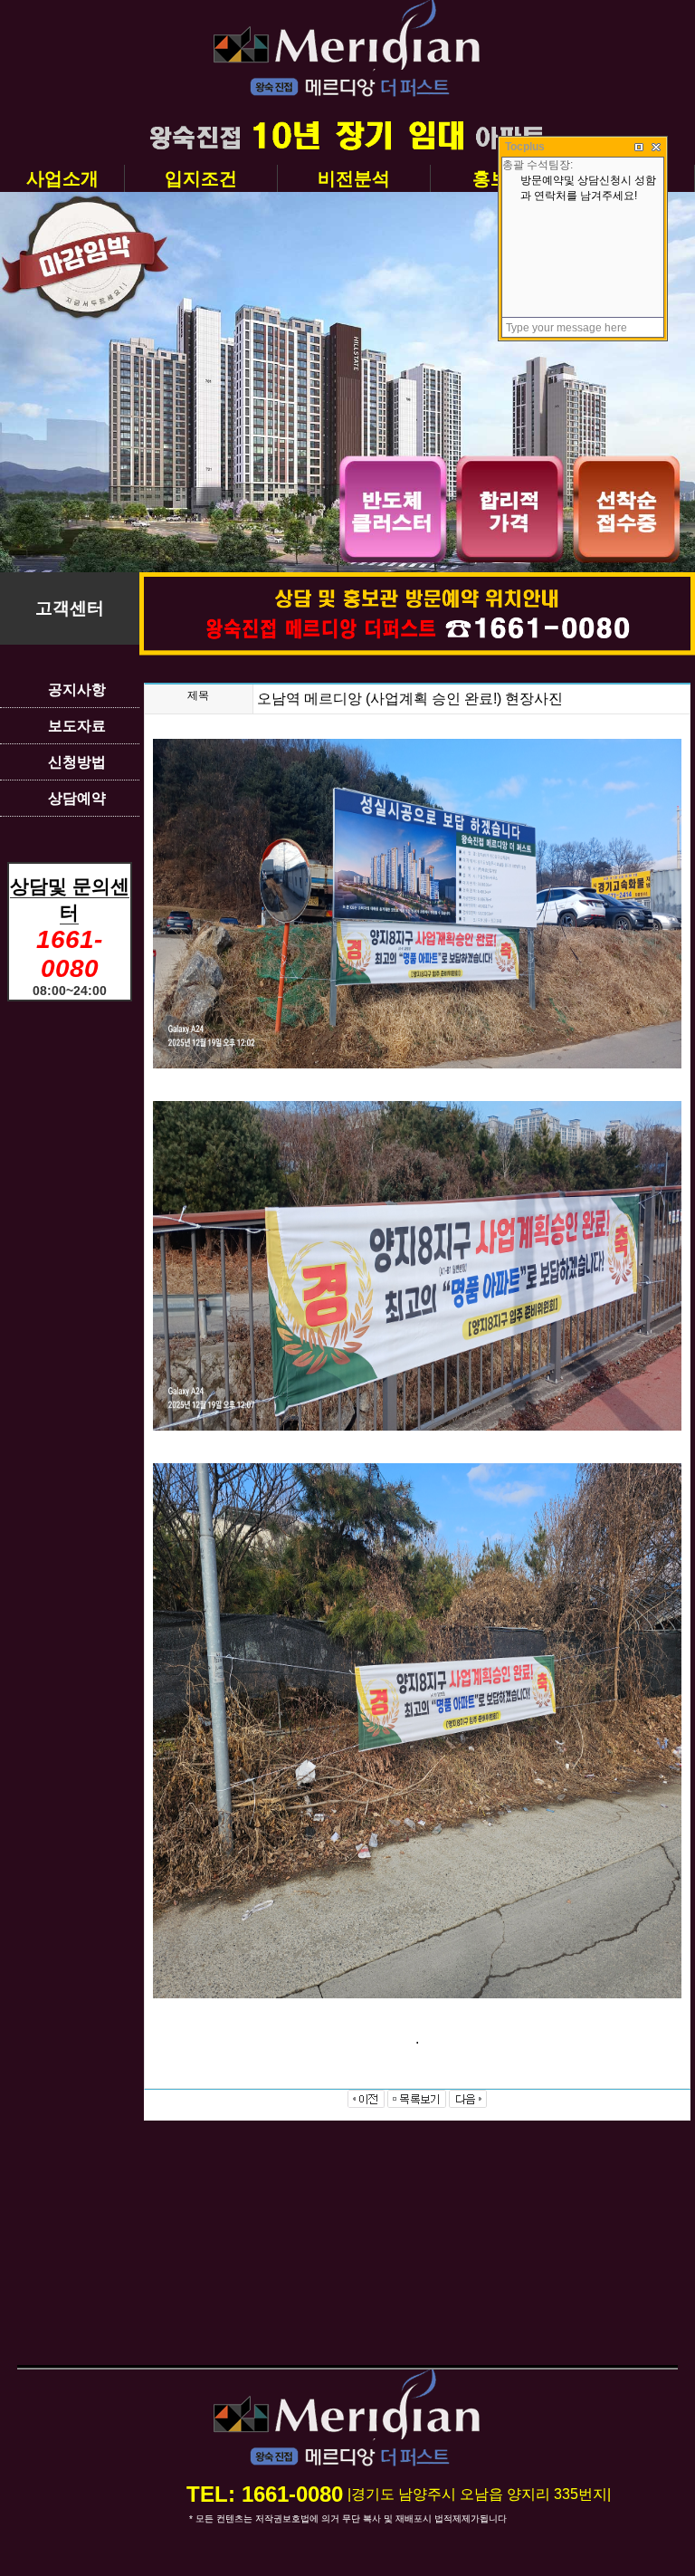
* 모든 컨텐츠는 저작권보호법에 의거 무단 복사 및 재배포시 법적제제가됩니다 (348, 2519)
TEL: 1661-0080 (265, 2494)
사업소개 (62, 178)
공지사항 (77, 689)
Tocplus (525, 147)
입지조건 (201, 178)
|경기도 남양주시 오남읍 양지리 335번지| (479, 2494)
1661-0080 (69, 954)
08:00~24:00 (70, 991)
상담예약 (77, 798)
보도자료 (77, 726)
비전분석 (354, 178)
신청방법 (77, 762)
